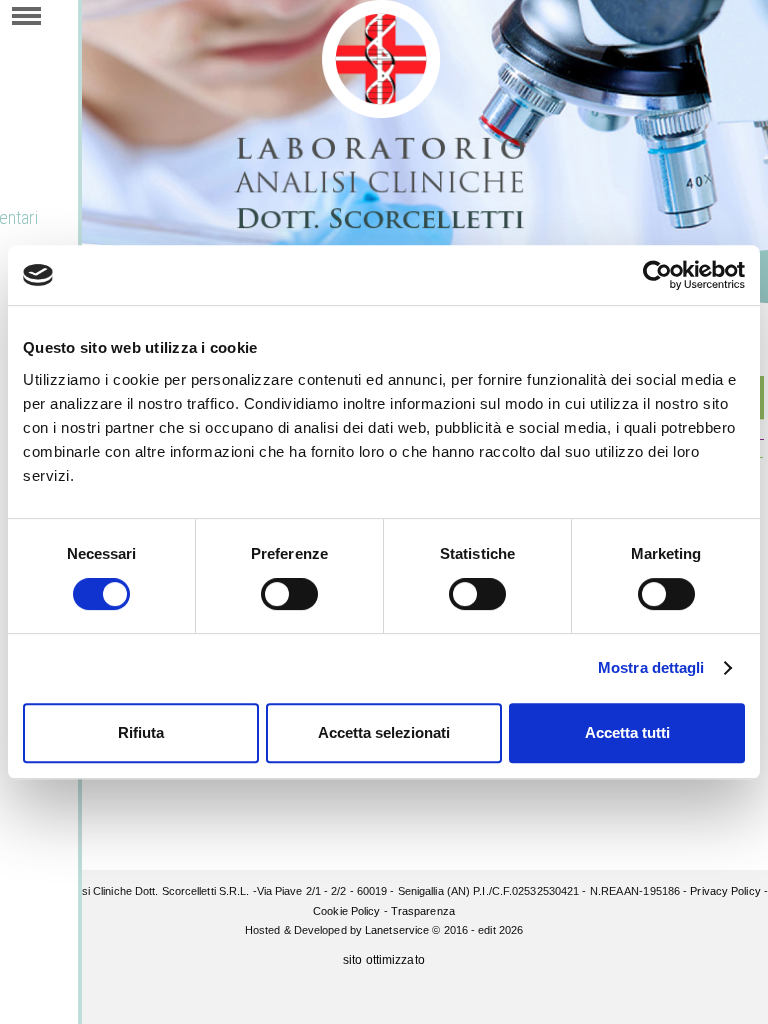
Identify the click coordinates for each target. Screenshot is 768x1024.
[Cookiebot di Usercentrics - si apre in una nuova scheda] (657, 275)
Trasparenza (423, 911)
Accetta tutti (627, 732)
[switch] (289, 594)
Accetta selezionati (384, 732)
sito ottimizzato (384, 960)
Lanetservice (397, 930)
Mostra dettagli (651, 667)
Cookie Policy (346, 911)
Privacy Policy (725, 891)
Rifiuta (141, 732)
